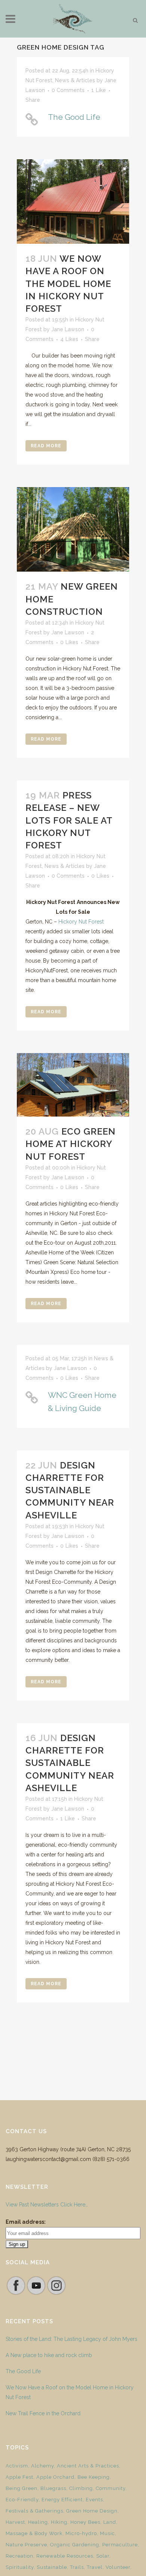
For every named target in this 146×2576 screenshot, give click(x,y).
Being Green (22, 2488)
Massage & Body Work (34, 2533)
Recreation (19, 2556)
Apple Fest (19, 2477)
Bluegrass (53, 2488)
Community (111, 2488)
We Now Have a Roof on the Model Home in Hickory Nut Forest (68, 284)
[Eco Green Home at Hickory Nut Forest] (73, 1085)
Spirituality (20, 2567)
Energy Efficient (62, 2500)
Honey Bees (85, 2522)
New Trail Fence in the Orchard (43, 2413)
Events (94, 2500)
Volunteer (118, 2567)
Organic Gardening (75, 2545)
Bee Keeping (94, 2477)
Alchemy (42, 2466)
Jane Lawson (68, 329)
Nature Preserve (26, 2545)
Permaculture (120, 2545)
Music (107, 2533)
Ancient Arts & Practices (88, 2466)
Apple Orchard (55, 2477)
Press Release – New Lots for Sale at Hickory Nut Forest (69, 820)
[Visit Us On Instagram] (56, 2294)
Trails (77, 2567)
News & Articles (75, 80)
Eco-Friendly (22, 2500)
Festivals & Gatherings (34, 2511)
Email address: (26, 2222)
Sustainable (52, 2567)
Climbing (81, 2488)
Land (110, 2522)
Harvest (15, 2522)
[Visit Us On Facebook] (16, 2294)
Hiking (59, 2522)
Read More (46, 446)
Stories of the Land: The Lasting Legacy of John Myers (72, 2339)
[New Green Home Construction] (73, 529)
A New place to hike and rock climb (49, 2355)
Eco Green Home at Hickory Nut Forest (71, 1144)
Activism (17, 2466)
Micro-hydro (81, 2533)
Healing (38, 2522)
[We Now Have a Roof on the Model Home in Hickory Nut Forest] (73, 201)
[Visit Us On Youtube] (36, 2294)
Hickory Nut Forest (81, 922)
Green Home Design (92, 2511)
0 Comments (68, 90)
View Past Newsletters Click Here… (47, 2205)
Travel (95, 2567)
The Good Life (74, 117)
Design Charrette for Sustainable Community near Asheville (70, 1490)
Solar (103, 2556)
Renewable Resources (65, 2556)
